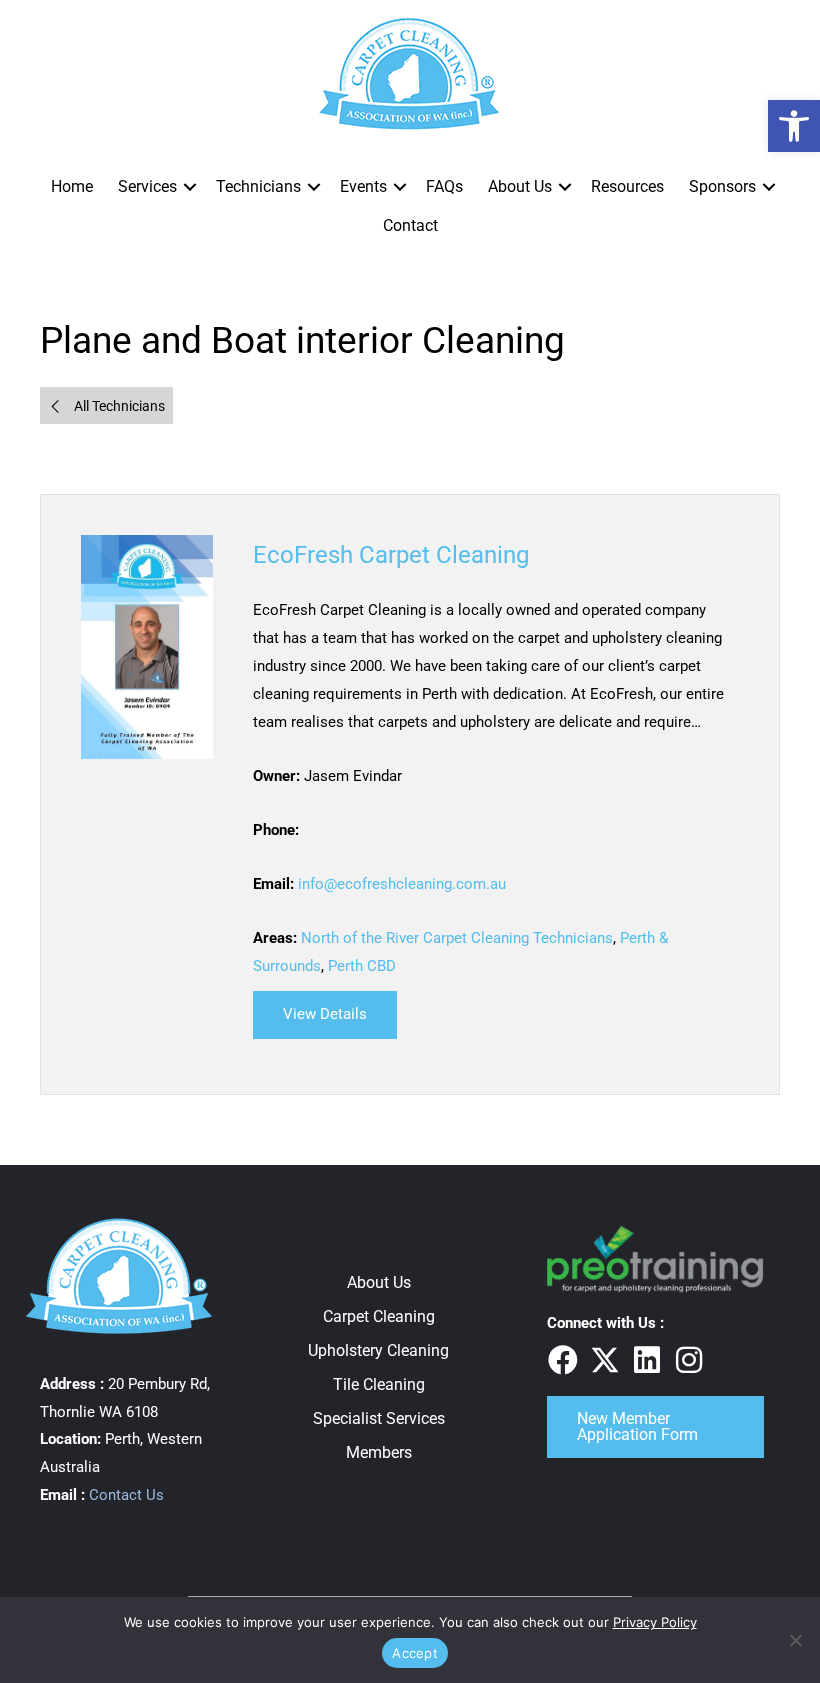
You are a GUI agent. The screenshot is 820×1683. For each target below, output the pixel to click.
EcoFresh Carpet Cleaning (391, 555)
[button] (190, 186)
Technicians (258, 186)
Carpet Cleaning (379, 1316)
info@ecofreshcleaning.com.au (402, 884)
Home (72, 186)
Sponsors (722, 186)
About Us (520, 186)
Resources (627, 186)
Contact (410, 225)
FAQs (444, 186)
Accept (415, 1653)
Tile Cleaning (379, 1384)
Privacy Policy (655, 1622)
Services (147, 186)
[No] (795, 1640)
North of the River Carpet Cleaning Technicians (457, 938)
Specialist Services (379, 1418)
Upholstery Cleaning (378, 1350)
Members (379, 1452)
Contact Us (126, 1495)
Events (363, 186)
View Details (340, 1014)
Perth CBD (362, 966)
